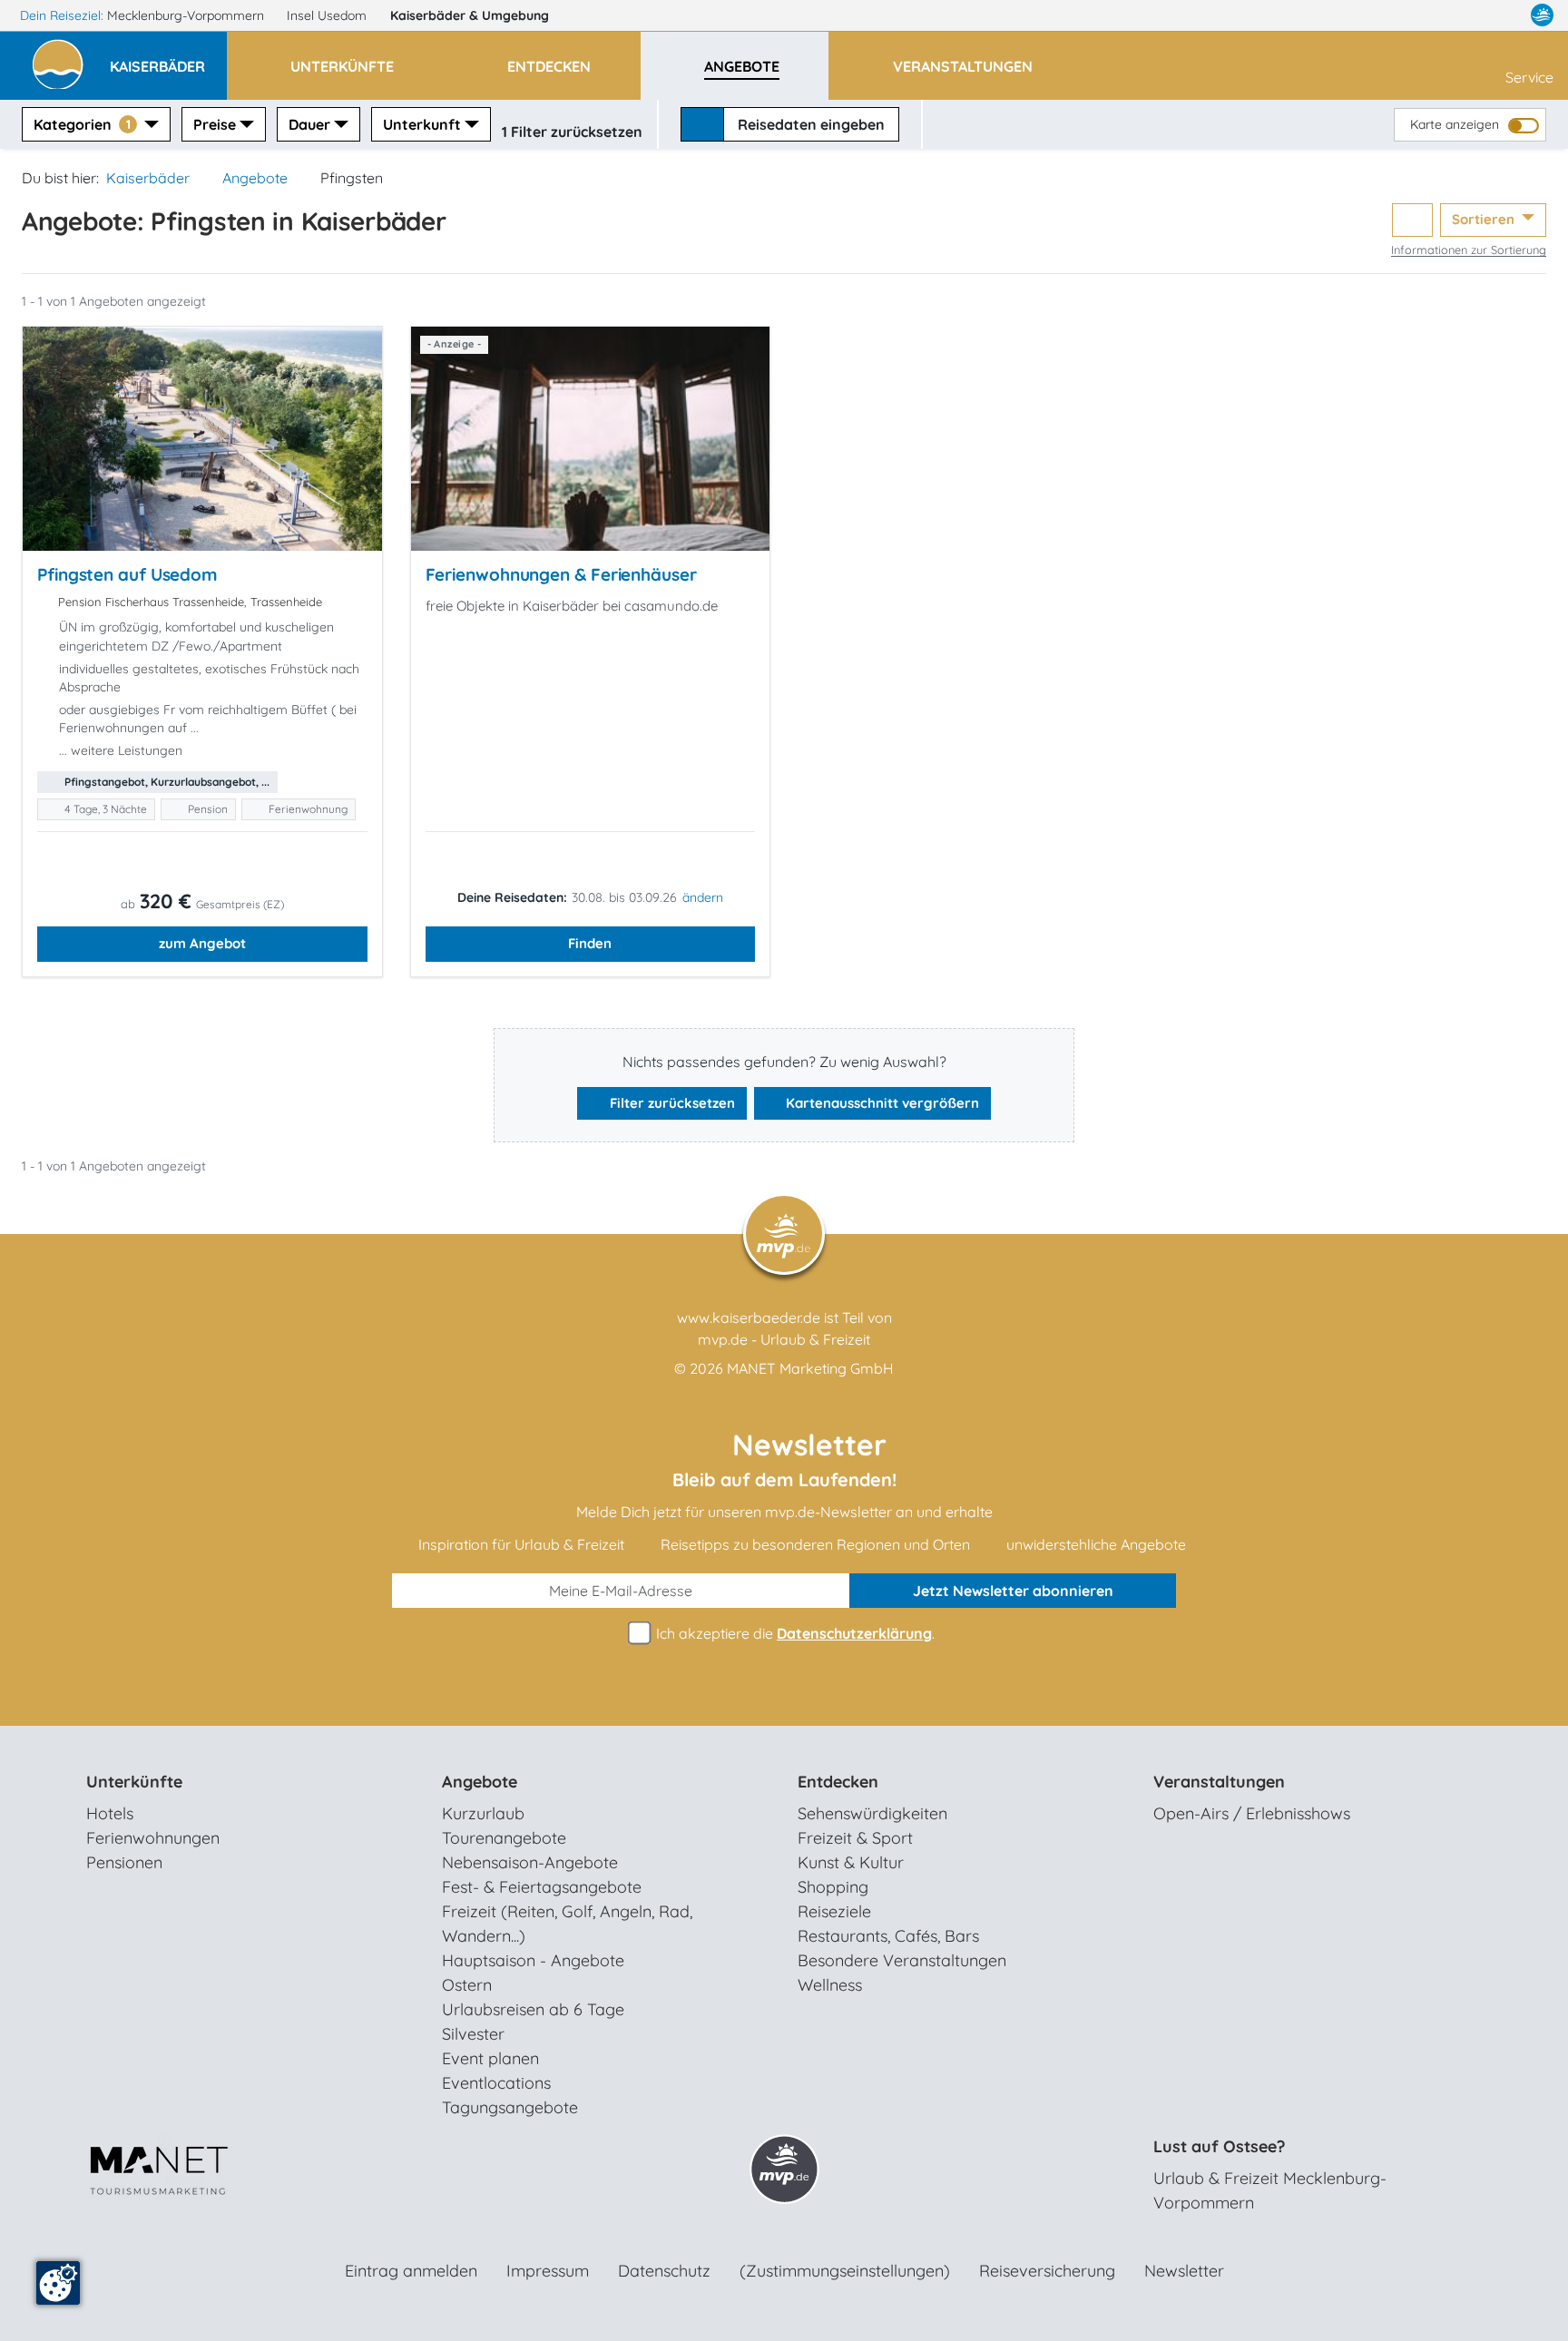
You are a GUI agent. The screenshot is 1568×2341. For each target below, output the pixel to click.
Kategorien (82, 124)
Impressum (548, 2271)
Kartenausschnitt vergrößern (881, 1103)
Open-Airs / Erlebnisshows (1252, 1813)
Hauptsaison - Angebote (533, 1960)
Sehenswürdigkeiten (872, 1813)
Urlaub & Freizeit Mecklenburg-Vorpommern (1270, 2190)
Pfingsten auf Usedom (127, 574)
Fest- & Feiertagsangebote (542, 1887)
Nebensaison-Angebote (530, 1862)
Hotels (110, 1813)
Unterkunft (422, 124)
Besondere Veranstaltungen (902, 1960)
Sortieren (1485, 219)
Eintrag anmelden (411, 2271)
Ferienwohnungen (153, 1838)
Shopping (833, 1887)
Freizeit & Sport (855, 1838)
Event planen (490, 2058)
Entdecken (838, 1782)
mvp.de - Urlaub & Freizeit (784, 1339)
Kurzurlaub (483, 1813)
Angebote (255, 178)
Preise (215, 124)
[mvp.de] (1542, 15)
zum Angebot (202, 943)
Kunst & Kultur (851, 1862)
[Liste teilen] (1412, 220)
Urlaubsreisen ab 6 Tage (533, 2009)
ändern (703, 897)
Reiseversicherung (1047, 2271)
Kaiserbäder (470, 15)
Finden (590, 943)
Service (1529, 77)
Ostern (467, 1985)
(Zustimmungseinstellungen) (845, 2271)
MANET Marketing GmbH (810, 1368)
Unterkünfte (134, 1782)
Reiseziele (834, 1911)
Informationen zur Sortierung (1469, 250)
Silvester (473, 2034)
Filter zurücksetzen (671, 1103)
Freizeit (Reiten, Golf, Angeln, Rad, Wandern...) (567, 1924)
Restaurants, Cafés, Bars (888, 1936)
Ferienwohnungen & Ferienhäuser (561, 574)
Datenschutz (664, 2271)
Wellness (830, 1985)
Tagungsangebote (510, 2107)
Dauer (309, 124)
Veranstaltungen (1219, 1782)
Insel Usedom (328, 15)
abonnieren (1013, 1591)
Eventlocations (496, 2083)
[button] (168, 58)
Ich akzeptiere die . (794, 1633)
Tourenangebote (504, 1838)
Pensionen (124, 1862)
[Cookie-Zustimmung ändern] (58, 2283)
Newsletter (1184, 2271)
